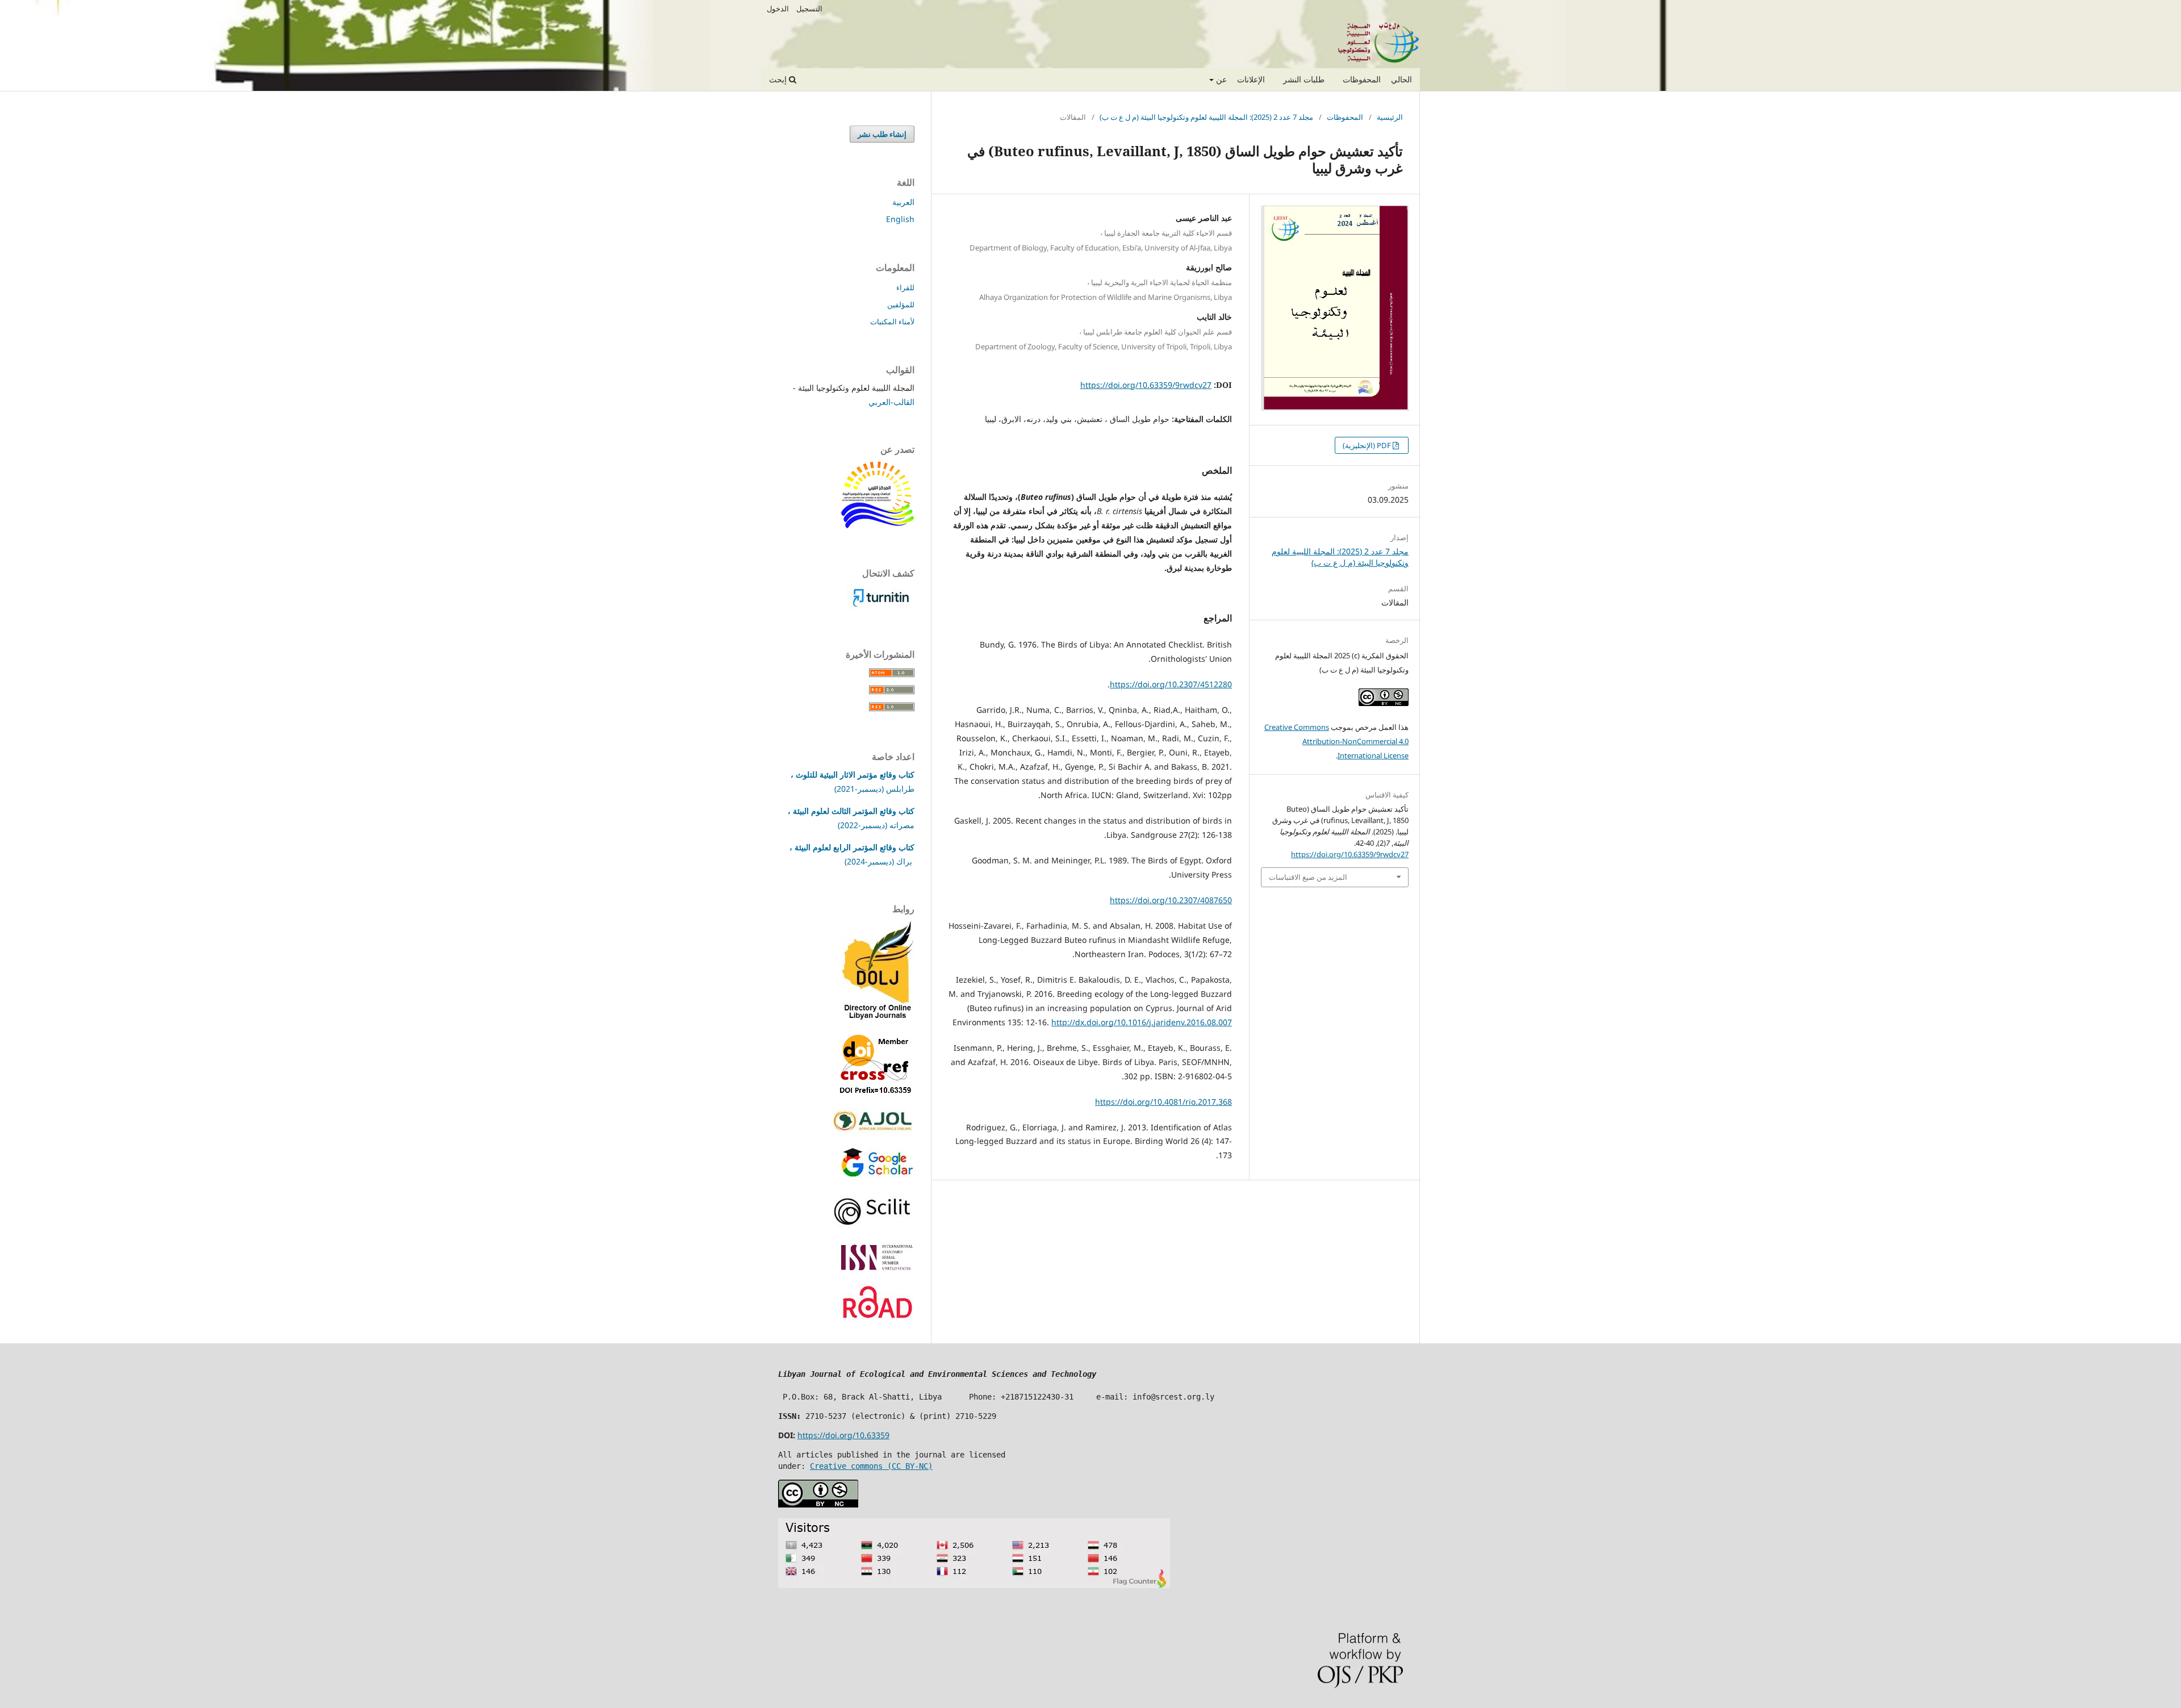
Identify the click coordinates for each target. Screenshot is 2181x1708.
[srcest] (878, 526)
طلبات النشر (1304, 79)
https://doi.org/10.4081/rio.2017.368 (1163, 1102)
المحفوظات (1362, 79)
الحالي (1401, 79)
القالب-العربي (891, 402)
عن (1220, 79)
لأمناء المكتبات (892, 321)
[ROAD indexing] (877, 1319)
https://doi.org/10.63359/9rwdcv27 (1146, 385)
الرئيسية (1390, 117)
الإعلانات (1251, 79)
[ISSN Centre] (877, 1269)
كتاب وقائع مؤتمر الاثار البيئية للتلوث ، (853, 774)
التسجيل (809, 9)
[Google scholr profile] (877, 1174)
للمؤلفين (901, 304)
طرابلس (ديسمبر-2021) (874, 789)
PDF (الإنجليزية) (1368, 445)
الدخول (778, 9)
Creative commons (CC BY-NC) (871, 1466)
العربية (903, 202)
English (900, 219)
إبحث (779, 79)
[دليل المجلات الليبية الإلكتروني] (878, 1018)
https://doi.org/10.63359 (843, 1435)
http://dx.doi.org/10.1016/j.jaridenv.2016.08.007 (1142, 1022)
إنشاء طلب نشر (882, 134)
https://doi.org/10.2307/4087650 (1171, 900)
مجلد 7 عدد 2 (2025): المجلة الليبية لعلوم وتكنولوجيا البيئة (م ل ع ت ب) (1206, 117)
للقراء (905, 287)
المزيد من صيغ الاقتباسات (1308, 877)
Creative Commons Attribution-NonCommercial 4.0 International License (1336, 741)
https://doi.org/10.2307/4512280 (1171, 684)
